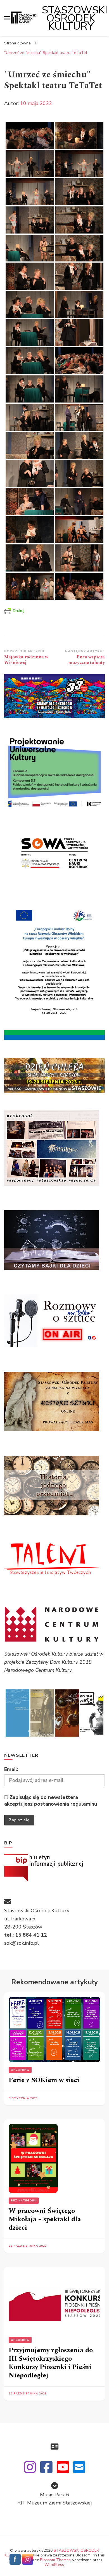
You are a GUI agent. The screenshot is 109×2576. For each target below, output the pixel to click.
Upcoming (20, 2070)
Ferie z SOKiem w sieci (44, 2080)
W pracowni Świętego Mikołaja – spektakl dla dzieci (45, 2219)
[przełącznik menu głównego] (7, 18)
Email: (11, 1769)
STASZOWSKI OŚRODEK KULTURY (75, 18)
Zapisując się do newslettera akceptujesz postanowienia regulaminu (51, 1801)
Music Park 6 (55, 2495)
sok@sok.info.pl (22, 1943)
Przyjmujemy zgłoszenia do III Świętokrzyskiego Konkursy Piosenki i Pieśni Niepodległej (51, 2363)
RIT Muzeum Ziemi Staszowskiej (54, 2503)
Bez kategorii (24, 2201)
